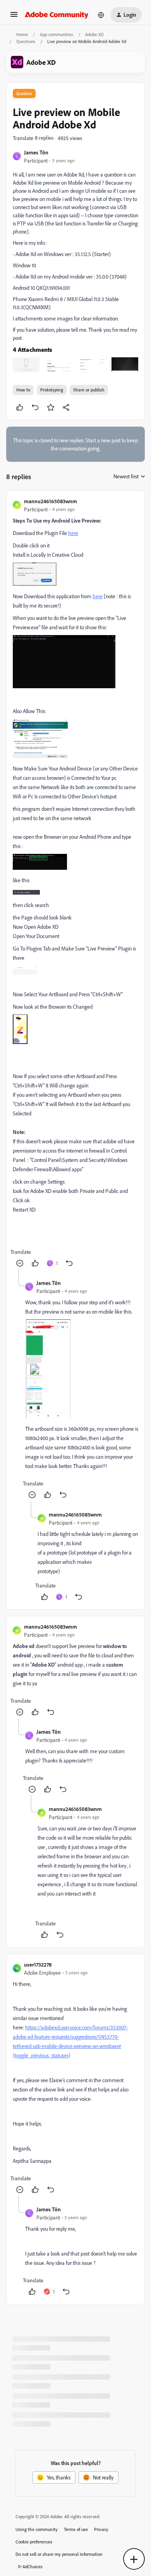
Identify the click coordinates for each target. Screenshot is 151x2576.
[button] (14, 17)
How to (23, 390)
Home (22, 34)
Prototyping (52, 390)
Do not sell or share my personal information (59, 2554)
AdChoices (33, 2566)
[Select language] (101, 15)
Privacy (101, 2529)
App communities (57, 34)
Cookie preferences (34, 2542)
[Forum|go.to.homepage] (57, 15)
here (73, 533)
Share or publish (89, 390)
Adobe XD (94, 34)
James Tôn (36, 152)
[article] (75, 883)
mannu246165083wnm (51, 501)
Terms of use (76, 2529)
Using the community (37, 2529)
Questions (26, 41)
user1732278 (38, 1964)
